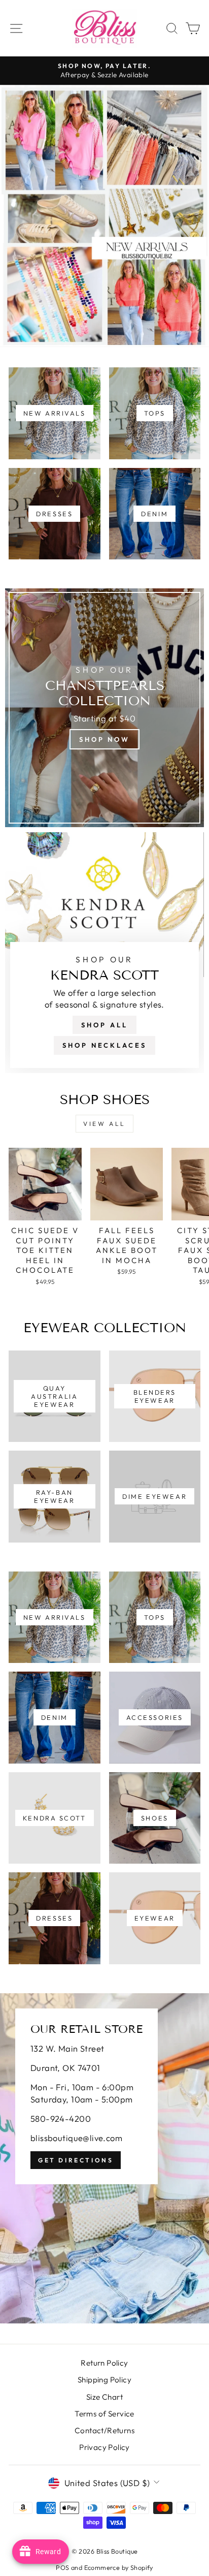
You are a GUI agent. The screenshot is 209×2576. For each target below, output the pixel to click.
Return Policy (104, 2363)
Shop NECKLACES (104, 1045)
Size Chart (104, 2397)
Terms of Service (104, 2414)
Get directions (76, 2160)
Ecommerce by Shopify (119, 2567)
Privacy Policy (104, 2447)
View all (104, 1124)
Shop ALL (104, 1025)
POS (62, 2567)
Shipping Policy (104, 2380)
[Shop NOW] (104, 708)
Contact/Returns (104, 2430)
